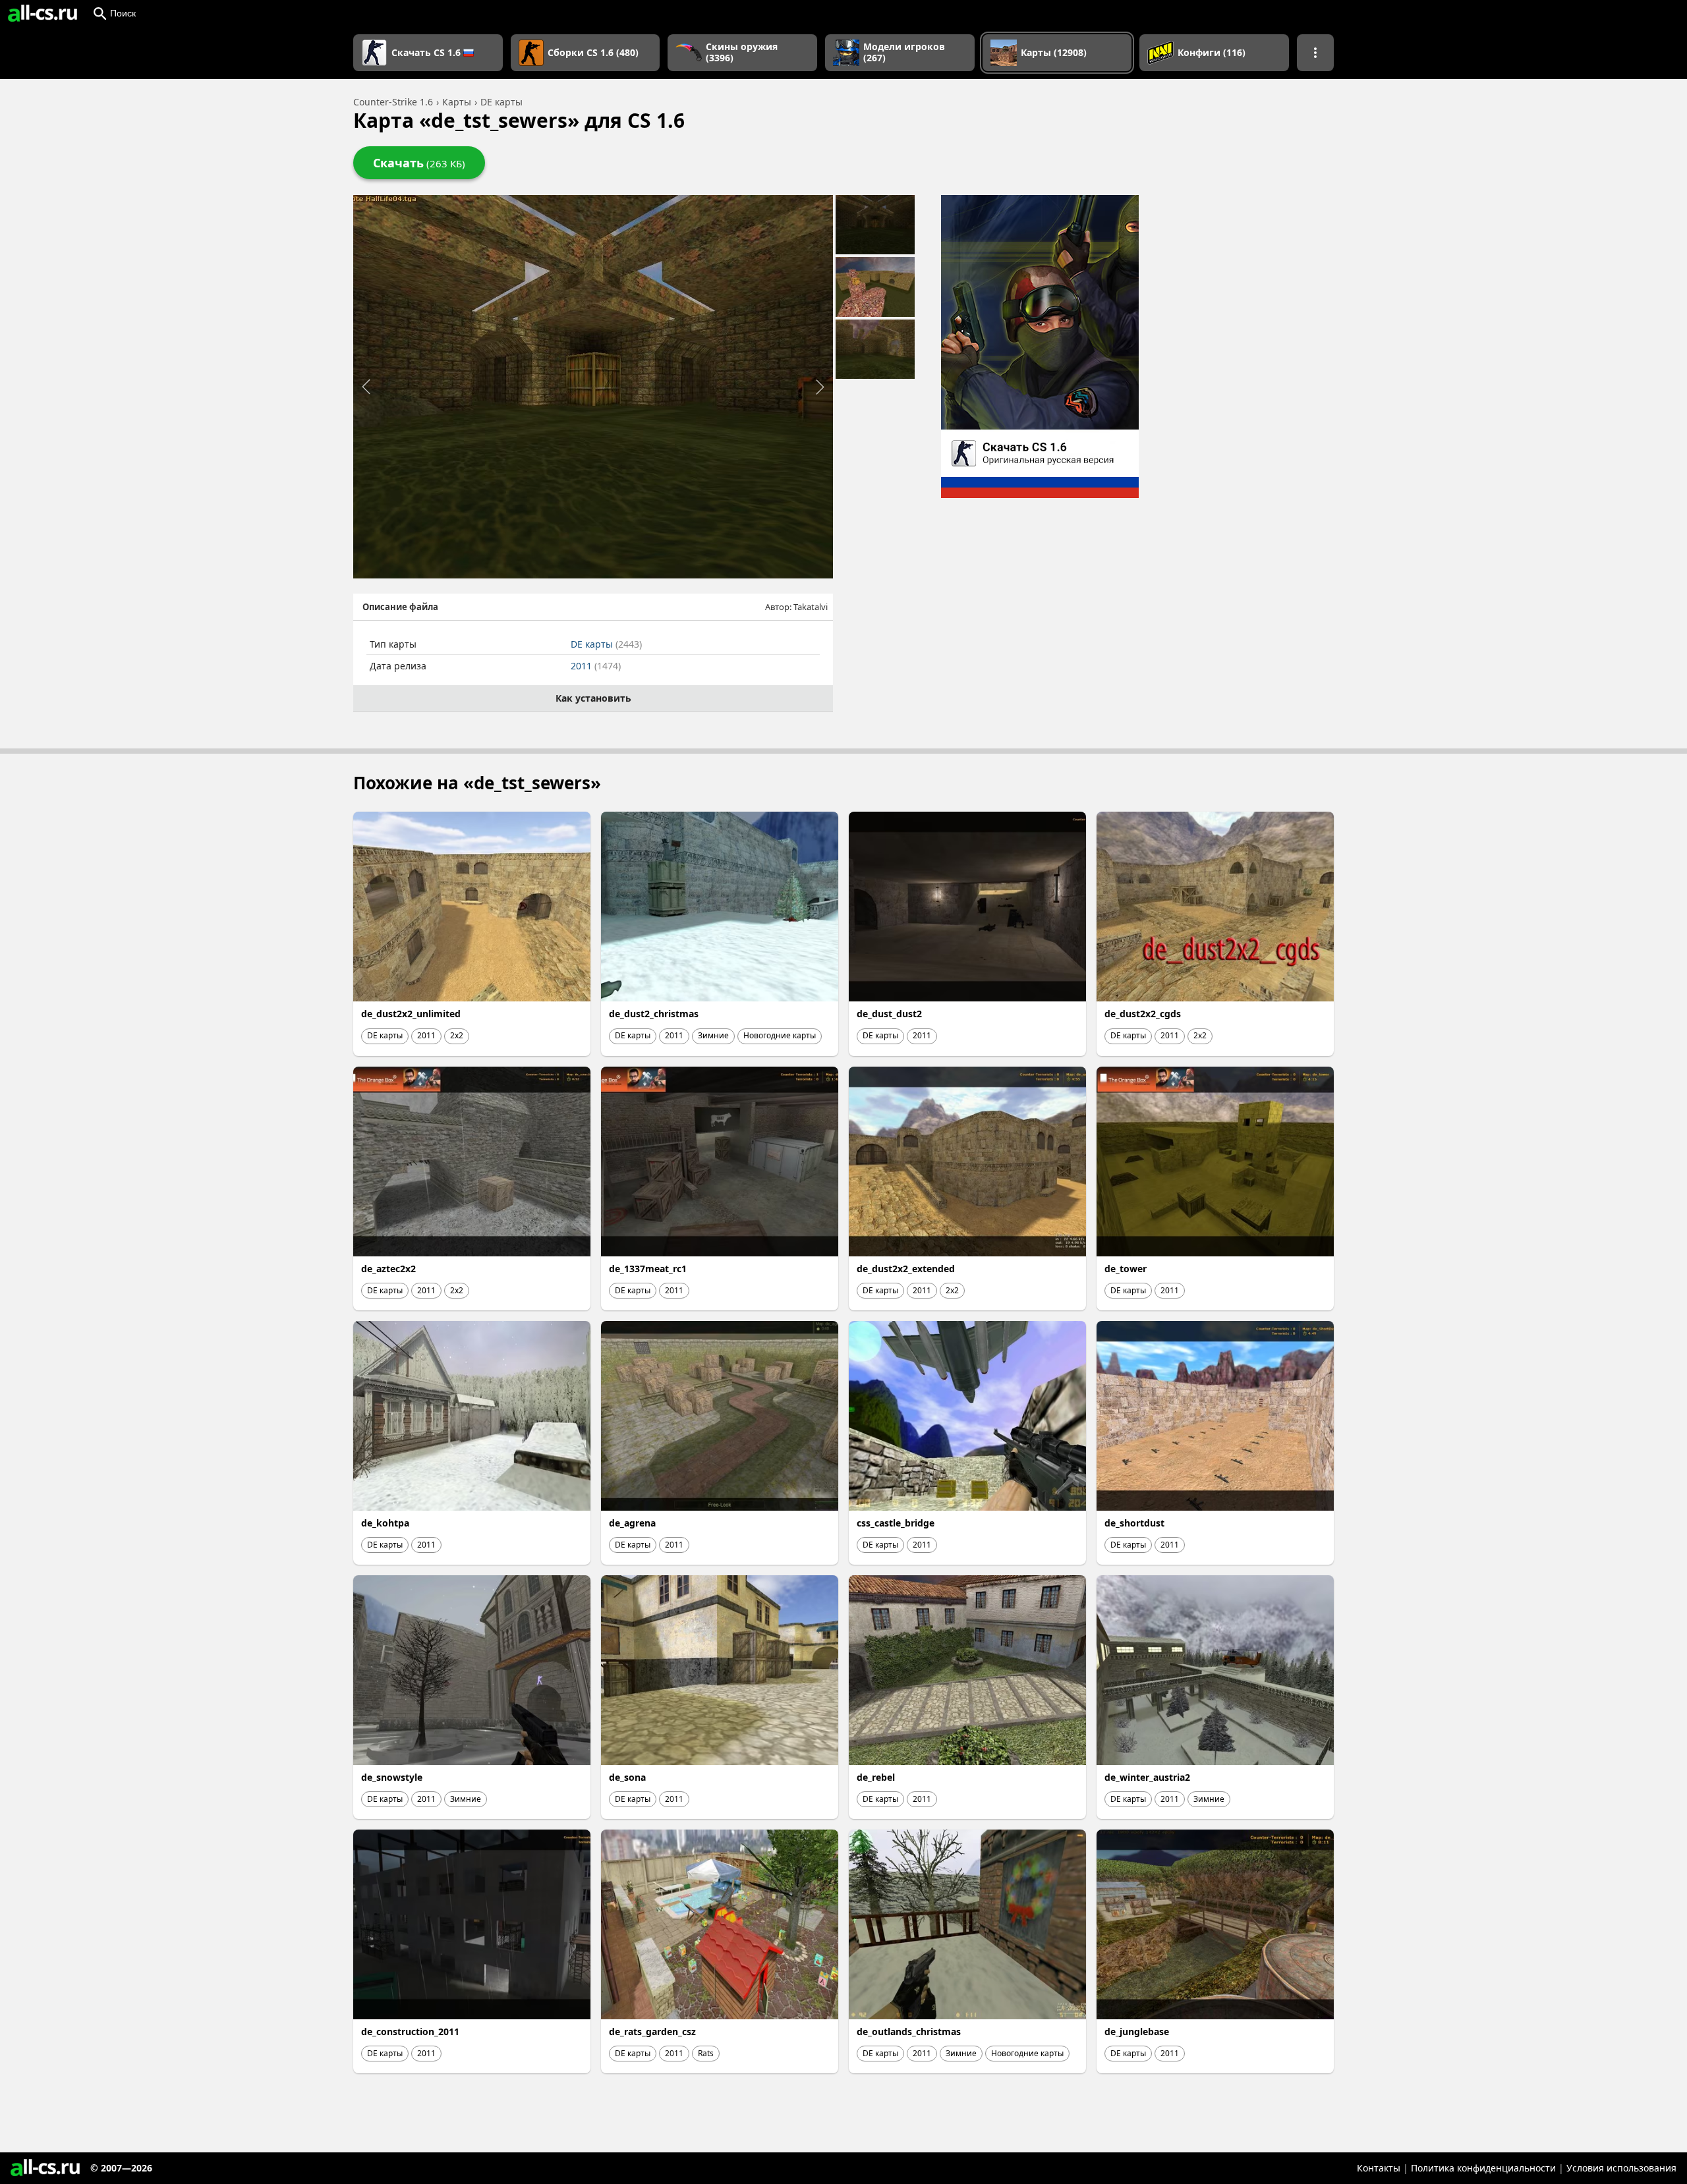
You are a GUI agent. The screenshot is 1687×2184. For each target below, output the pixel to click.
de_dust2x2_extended (906, 1269)
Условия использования (1621, 2168)
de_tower (1126, 1269)
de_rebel (876, 1777)
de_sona (627, 1777)
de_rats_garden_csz (652, 2031)
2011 (596, 666)
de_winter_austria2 (1147, 1777)
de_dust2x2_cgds (1143, 1014)
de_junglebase (1137, 2031)
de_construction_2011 (410, 2031)
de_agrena (632, 1523)
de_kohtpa (385, 1523)
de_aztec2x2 (388, 1269)
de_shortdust (1134, 1523)
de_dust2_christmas (654, 1014)
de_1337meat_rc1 (648, 1269)
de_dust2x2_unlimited (411, 1014)
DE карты (606, 644)
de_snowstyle (392, 1777)
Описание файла (400, 607)
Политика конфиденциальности (1483, 2168)
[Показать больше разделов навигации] (1315, 53)
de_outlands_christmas (909, 2031)
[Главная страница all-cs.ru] (43, 13)
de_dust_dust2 (889, 1014)
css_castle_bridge (896, 1523)
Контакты (1379, 2168)
